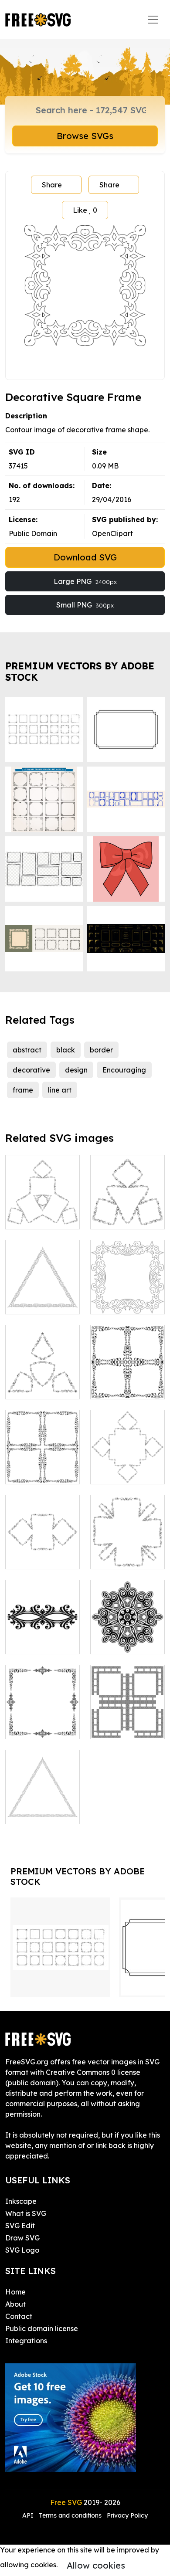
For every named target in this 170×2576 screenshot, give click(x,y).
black (66, 1050)
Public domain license (42, 2328)
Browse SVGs (85, 136)
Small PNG (85, 605)
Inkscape (21, 2201)
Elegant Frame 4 (43, 1722)
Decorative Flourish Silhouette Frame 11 (42, 1796)
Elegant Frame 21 (43, 1467)
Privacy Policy (127, 2515)
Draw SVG (22, 2238)
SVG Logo (22, 2250)
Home (15, 2292)
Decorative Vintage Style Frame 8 (127, 1207)
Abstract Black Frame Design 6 (127, 1637)
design (76, 1070)
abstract (27, 1050)
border (101, 1050)
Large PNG (85, 581)
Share (52, 185)
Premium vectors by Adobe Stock (80, 671)
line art (60, 1090)
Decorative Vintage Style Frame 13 (42, 1547)
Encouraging (124, 1070)
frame (23, 1090)
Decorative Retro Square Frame (128, 1292)
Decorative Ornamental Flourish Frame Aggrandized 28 (43, 1626)
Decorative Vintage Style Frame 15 (127, 1547)
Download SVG (85, 557)
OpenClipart (112, 533)
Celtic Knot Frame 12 (127, 1722)
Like (85, 210)
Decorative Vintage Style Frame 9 (42, 1377)
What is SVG (26, 2213)
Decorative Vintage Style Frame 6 (127, 1462)
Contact (19, 2316)
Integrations (26, 2341)
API (29, 2515)
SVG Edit (20, 2226)
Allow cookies (96, 2565)
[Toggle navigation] (153, 20)
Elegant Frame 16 (128, 1382)
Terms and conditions (70, 2515)
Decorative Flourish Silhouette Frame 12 (42, 1286)
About (15, 2304)
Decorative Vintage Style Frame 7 (42, 1207)
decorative (31, 1070)
